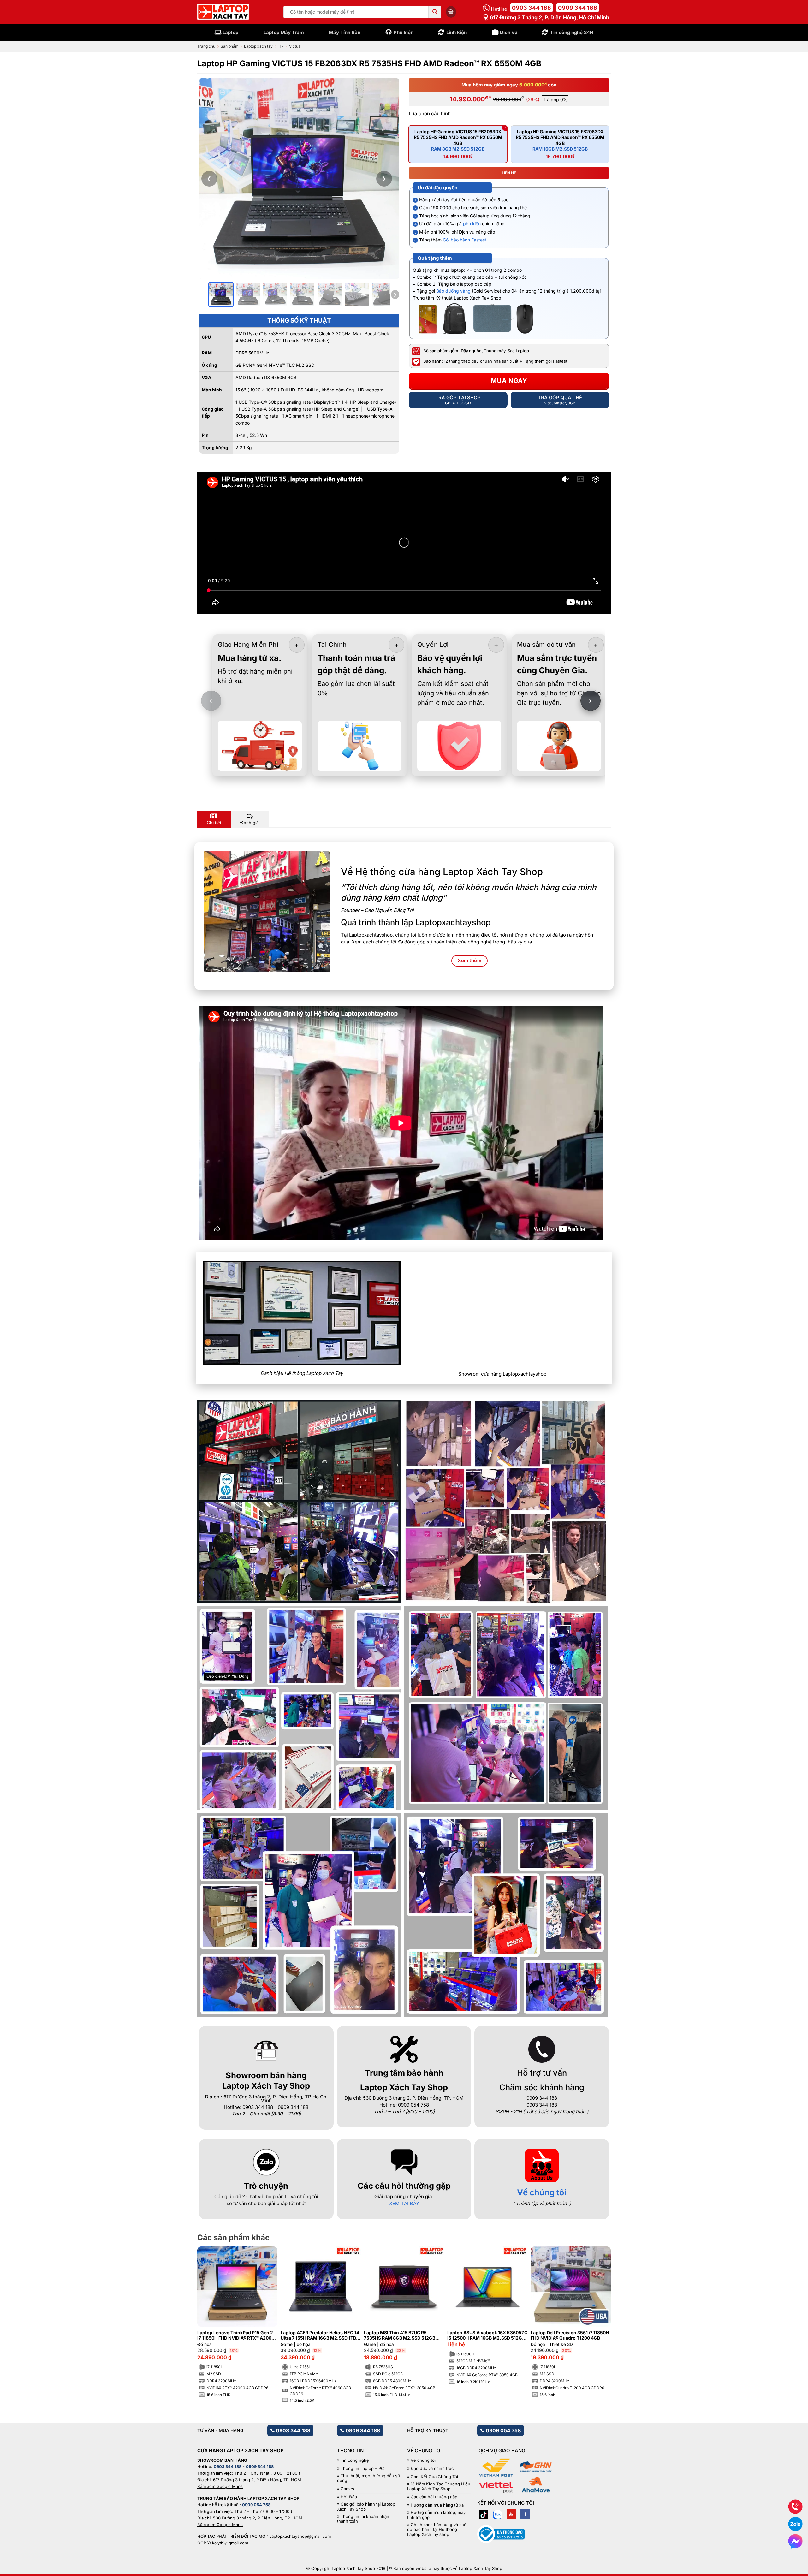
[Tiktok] (484, 2514)
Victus (295, 46)
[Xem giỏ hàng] (451, 12)
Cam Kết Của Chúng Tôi (434, 2477)
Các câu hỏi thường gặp (434, 2497)
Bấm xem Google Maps (220, 2486)
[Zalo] (497, 2514)
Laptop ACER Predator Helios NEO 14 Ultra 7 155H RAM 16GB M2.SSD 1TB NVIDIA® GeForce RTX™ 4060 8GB (320, 2335)
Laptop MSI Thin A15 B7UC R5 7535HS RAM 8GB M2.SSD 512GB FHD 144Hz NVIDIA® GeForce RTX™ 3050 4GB (401, 2335)
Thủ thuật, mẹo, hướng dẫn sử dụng (368, 2478)
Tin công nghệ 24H (572, 32)
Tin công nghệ (355, 2460)
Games (347, 2489)
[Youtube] (511, 2514)
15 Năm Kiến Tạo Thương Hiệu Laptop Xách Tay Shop (439, 2487)
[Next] (596, 2309)
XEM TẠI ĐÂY (404, 2203)
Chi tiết (214, 823)
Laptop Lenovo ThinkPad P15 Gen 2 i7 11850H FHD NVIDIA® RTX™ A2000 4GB (236, 2335)
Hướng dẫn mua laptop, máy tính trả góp (436, 2515)
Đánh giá (250, 823)
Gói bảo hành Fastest (465, 240)
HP (281, 46)
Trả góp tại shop (458, 400)
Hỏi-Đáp (349, 2497)
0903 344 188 (532, 8)
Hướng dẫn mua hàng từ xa (437, 2505)
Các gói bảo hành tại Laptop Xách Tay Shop (366, 2507)
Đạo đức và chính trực (432, 2469)
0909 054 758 (503, 2430)
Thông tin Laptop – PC (362, 2469)
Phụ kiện (404, 32)
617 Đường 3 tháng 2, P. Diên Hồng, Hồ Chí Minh (549, 17)
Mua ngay (509, 381)
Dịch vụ (509, 32)
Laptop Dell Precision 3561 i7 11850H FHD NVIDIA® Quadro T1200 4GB (570, 2335)
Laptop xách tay (258, 46)
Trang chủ (206, 46)
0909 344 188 (578, 8)
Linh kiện (457, 32)
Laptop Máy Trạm (284, 32)
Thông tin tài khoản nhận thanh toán (363, 2519)
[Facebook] (525, 2514)
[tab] (214, 819)
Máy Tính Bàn (345, 32)
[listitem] (221, 294)
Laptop (230, 32)
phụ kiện (472, 224)
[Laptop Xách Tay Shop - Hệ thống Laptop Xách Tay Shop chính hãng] (223, 12)
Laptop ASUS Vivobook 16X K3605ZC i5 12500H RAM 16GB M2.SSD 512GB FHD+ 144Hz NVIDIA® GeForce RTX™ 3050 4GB (487, 2335)
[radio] (458, 144)
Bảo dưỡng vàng (453, 291)
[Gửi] (435, 12)
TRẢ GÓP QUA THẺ (560, 400)
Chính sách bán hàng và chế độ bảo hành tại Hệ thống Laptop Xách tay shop (437, 2530)
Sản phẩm (230, 46)
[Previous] (212, 2309)
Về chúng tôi (542, 2192)
